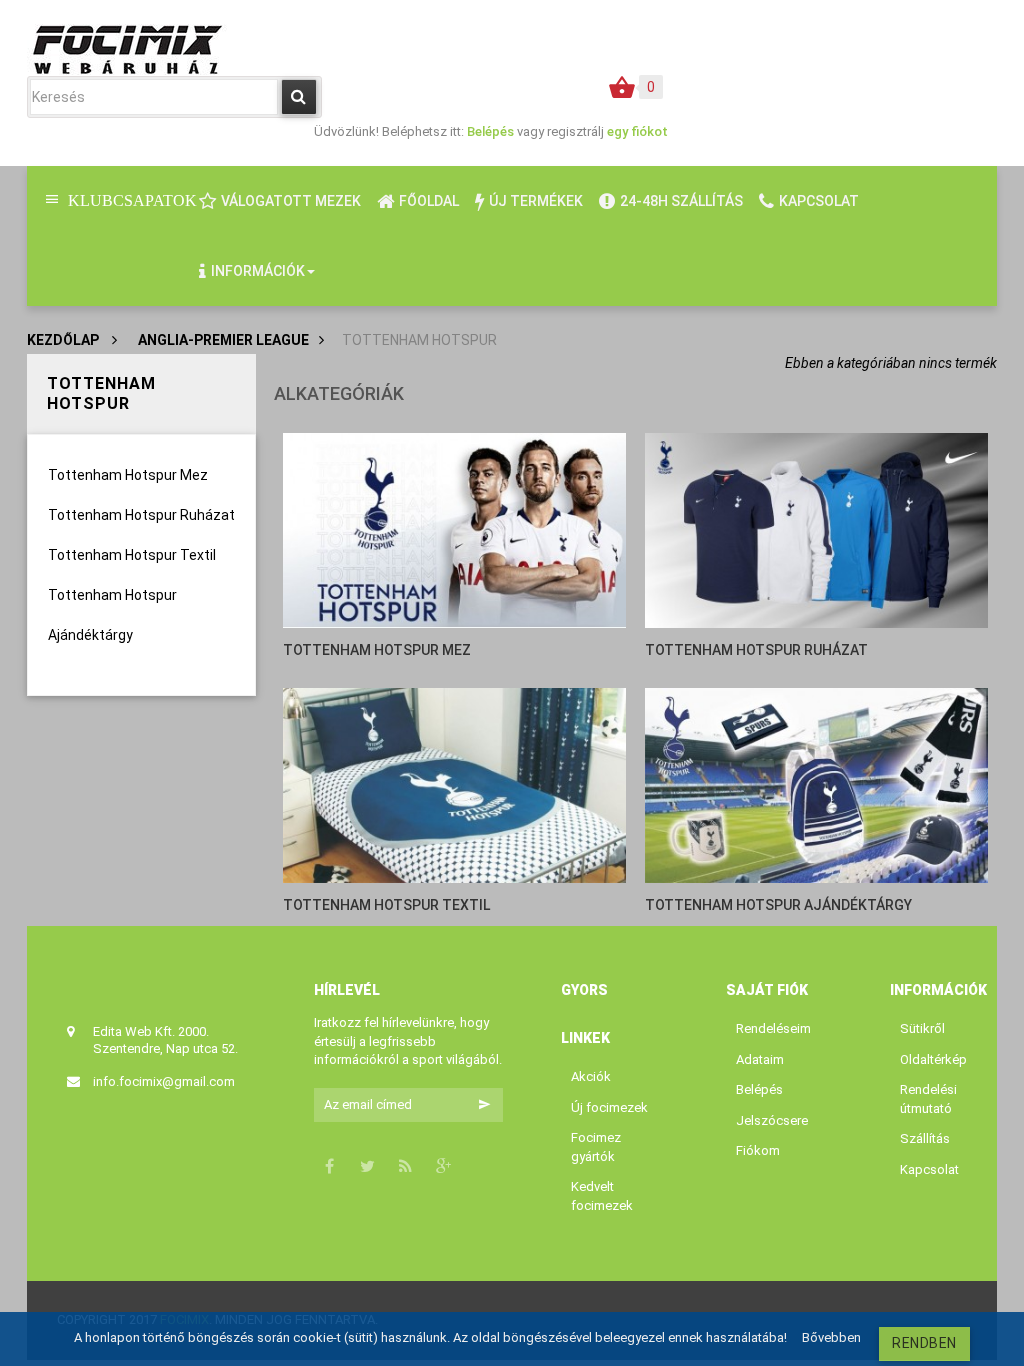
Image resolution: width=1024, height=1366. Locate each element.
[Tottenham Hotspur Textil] (455, 785)
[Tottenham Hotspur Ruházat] (817, 530)
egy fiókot (637, 131)
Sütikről (922, 1028)
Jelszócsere (772, 1120)
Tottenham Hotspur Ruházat (141, 515)
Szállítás (925, 1138)
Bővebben (831, 1337)
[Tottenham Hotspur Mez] (455, 530)
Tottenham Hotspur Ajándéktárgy (778, 905)
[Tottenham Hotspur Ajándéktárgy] (817, 785)
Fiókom (758, 1150)
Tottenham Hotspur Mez (128, 475)
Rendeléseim (773, 1028)
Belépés (492, 131)
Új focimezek (609, 1107)
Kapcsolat (929, 1169)
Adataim (760, 1059)
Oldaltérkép (933, 1059)
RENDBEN (924, 1343)
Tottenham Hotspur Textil (132, 555)
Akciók (591, 1076)
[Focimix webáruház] (127, 48)
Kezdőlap (63, 340)
